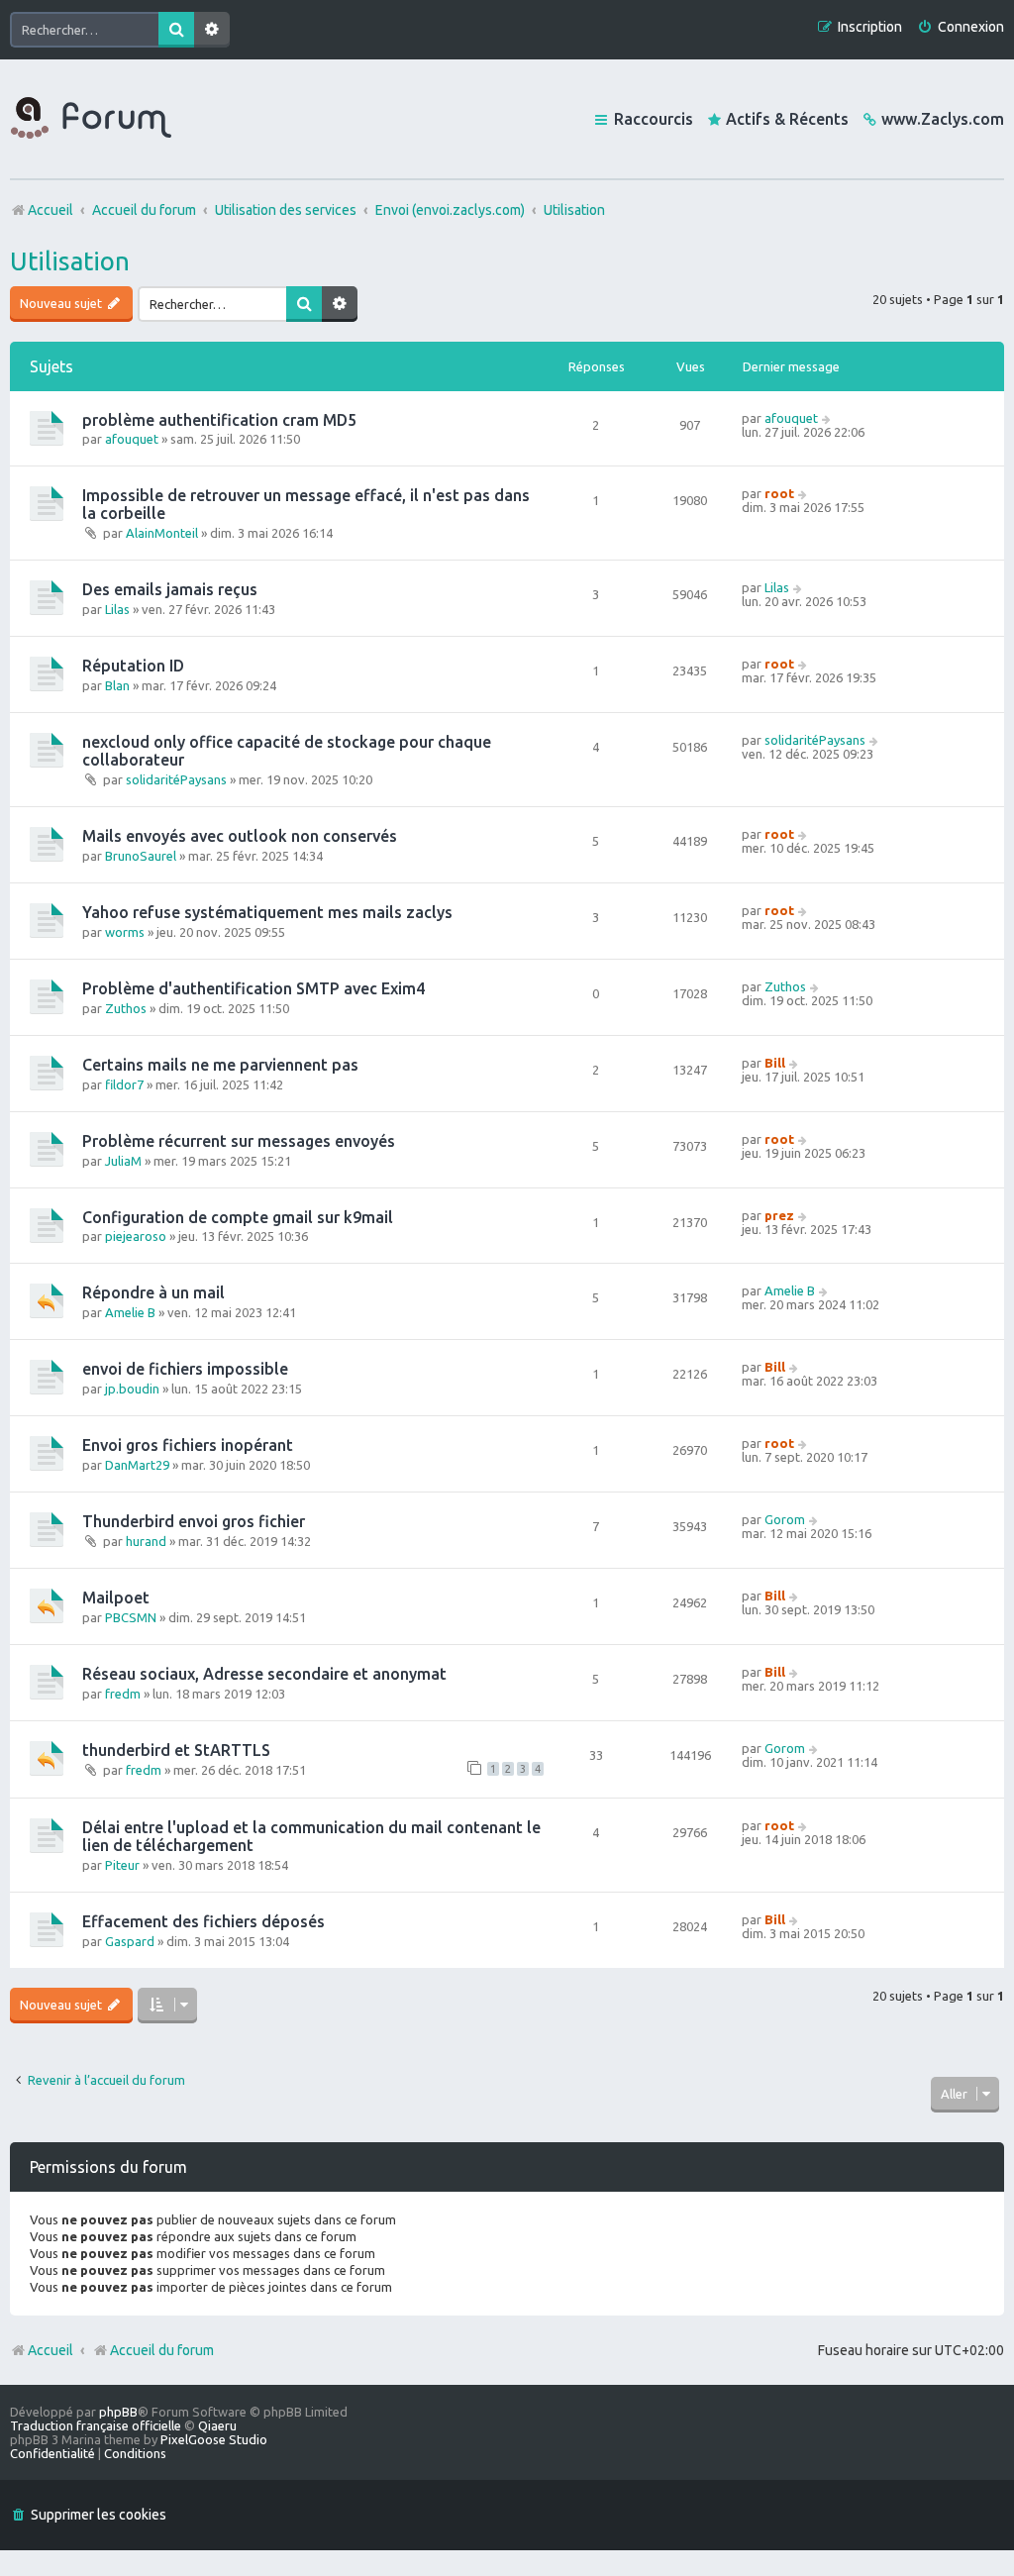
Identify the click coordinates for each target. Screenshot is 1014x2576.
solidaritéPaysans (176, 779)
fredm (123, 1694)
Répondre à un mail (153, 1292)
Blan (117, 685)
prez (779, 1215)
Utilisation (70, 261)
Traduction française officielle (96, 2425)
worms (125, 932)
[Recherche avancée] (212, 30)
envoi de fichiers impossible (185, 1369)
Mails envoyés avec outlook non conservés (240, 836)
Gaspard (130, 1941)
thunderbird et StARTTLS (176, 1750)
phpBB (118, 2412)
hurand (146, 1541)
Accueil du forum (162, 2350)
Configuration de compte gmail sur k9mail (238, 1217)
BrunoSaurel (141, 856)
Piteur (122, 1865)
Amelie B (130, 1312)
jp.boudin (132, 1389)
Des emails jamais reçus (170, 589)
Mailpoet (116, 1597)
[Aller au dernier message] (827, 418)
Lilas (117, 609)
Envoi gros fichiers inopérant (188, 1445)
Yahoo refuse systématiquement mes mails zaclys (267, 912)
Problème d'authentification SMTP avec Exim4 (253, 988)
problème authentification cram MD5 (219, 420)
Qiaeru (217, 2425)
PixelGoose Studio (214, 2439)
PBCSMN (131, 1617)
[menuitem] (961, 27)
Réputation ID (133, 666)
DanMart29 (137, 1465)
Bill (775, 1063)
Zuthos (126, 1008)
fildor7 (124, 1084)
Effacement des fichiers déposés (203, 1921)
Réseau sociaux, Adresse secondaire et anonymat (264, 1674)
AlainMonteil (162, 533)
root (779, 493)
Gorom (785, 1519)
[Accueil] (91, 119)
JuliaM (123, 1161)
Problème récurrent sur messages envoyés (239, 1141)
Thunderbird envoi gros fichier (194, 1521)
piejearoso (136, 1236)
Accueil (51, 2350)
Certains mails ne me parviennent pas (220, 1065)
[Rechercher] (176, 30)
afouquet (132, 439)
